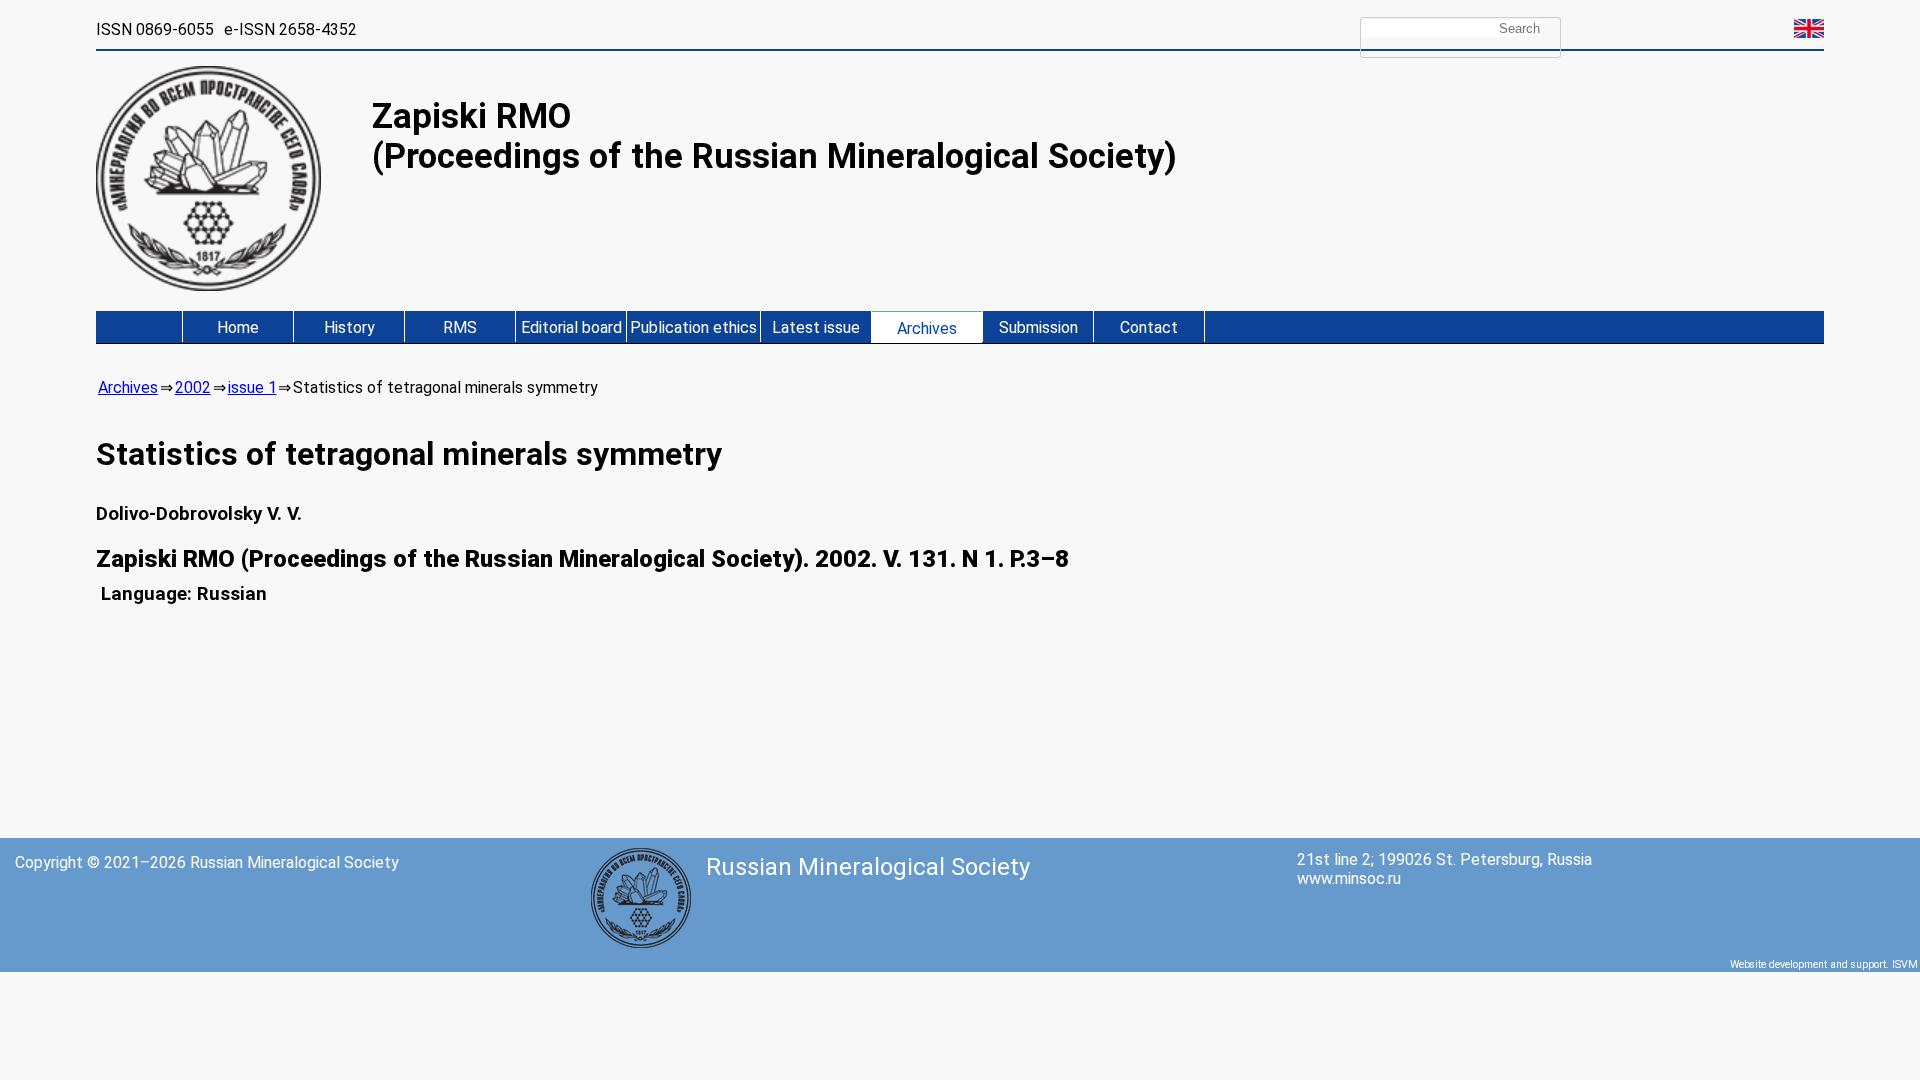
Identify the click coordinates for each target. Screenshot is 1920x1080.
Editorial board (571, 327)
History (349, 327)
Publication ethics (693, 327)
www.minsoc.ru (1349, 878)
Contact (1149, 327)
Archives (927, 328)
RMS (460, 327)
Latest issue (816, 327)
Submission (1038, 327)
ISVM (1905, 964)
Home (238, 327)
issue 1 (252, 387)
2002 (193, 387)
